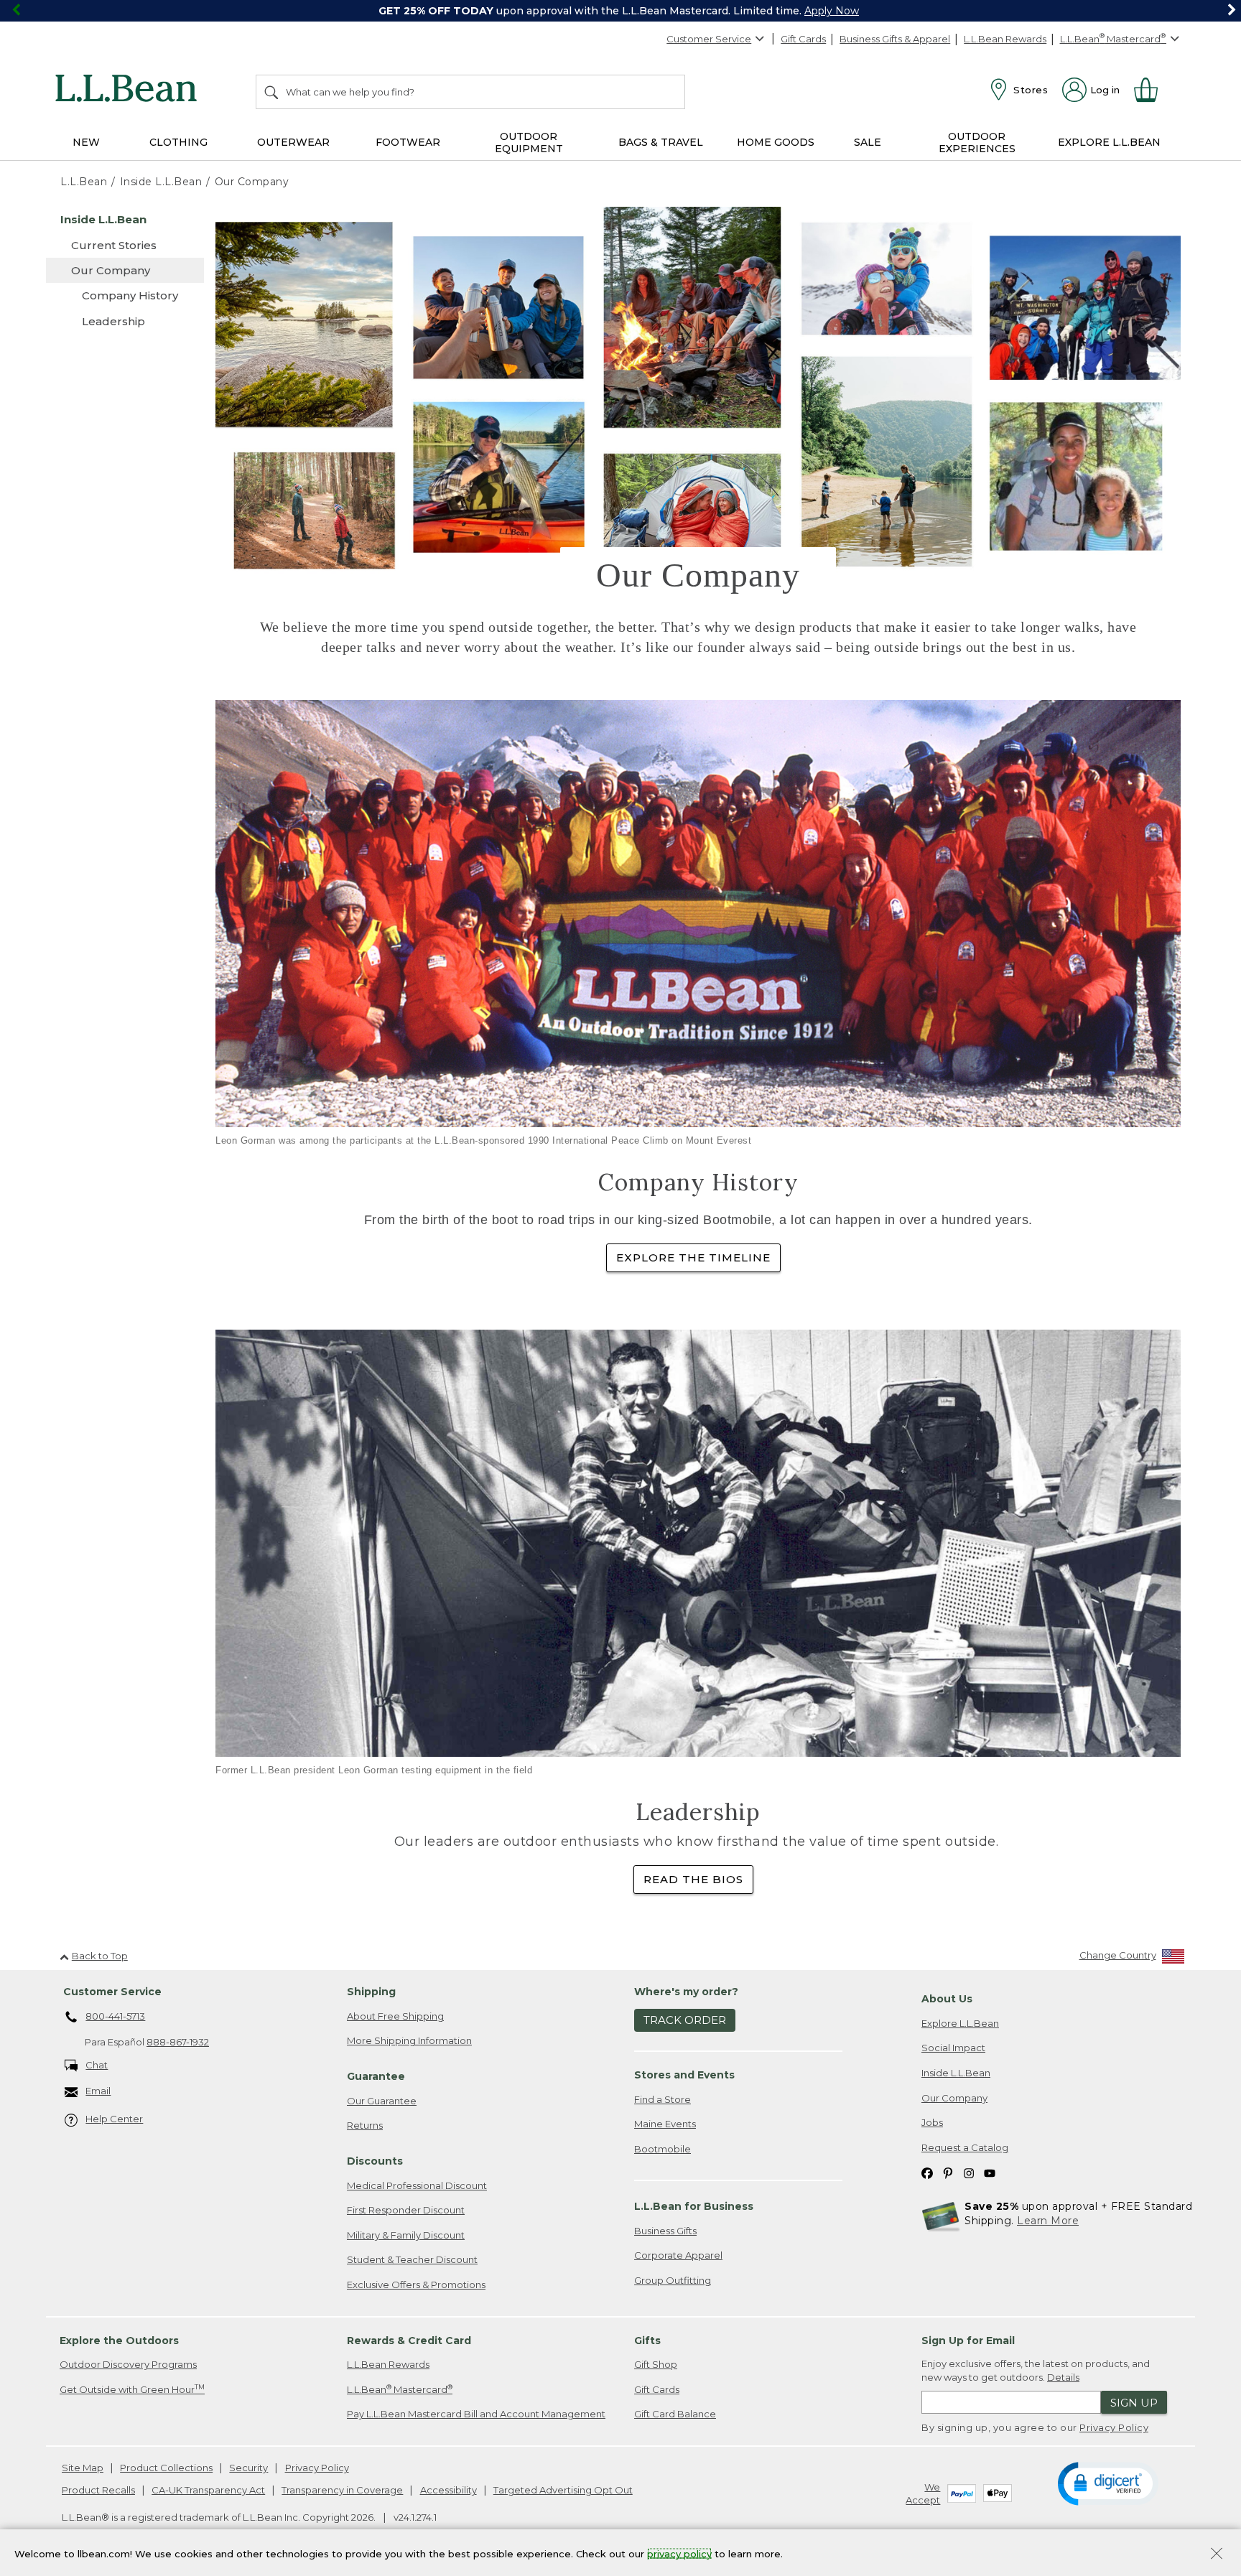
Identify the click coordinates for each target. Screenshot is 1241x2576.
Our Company (954, 2098)
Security (248, 2468)
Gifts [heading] (647, 2341)
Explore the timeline (693, 1257)
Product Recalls (98, 2490)
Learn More (1048, 2221)
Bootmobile (663, 2149)
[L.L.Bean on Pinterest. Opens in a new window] (948, 2172)
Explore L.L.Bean (960, 2023)
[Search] (272, 92)
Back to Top (100, 1956)
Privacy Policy (1114, 2427)
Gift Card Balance (675, 2414)
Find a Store (663, 2099)
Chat (97, 2065)
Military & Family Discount (406, 2235)
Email (98, 2091)
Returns (365, 2125)
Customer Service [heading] (112, 1992)
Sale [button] (868, 142)
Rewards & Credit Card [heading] (409, 2341)
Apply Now (832, 11)
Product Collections (166, 2468)
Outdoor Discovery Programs (128, 2364)
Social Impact (953, 2048)
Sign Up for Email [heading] (968, 2341)
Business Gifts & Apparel (895, 39)
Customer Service (709, 39)
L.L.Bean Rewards (1005, 39)
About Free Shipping (395, 2016)
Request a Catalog (965, 2147)
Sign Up (1134, 2403)
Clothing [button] (178, 142)
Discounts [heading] (375, 2161)
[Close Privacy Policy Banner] (1217, 2555)
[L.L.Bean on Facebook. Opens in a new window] (927, 2172)
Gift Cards (803, 39)
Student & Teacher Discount (412, 2259)
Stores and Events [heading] (684, 2075)
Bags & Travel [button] (661, 142)
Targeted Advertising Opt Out (563, 2490)
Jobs (932, 2122)
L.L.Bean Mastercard (400, 2389)
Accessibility (448, 2490)
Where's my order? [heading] (686, 1992)
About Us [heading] (947, 1999)
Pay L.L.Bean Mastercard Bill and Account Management (476, 2414)
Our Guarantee (382, 2101)
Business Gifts (665, 2231)
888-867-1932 (178, 2042)
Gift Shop (656, 2364)
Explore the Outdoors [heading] (119, 2341)
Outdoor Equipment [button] (529, 143)
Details (1063, 2377)
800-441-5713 (115, 2016)
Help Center (114, 2119)
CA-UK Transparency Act (208, 2490)
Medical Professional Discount (417, 2185)
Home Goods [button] (776, 142)
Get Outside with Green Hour (132, 2389)
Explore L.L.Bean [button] (1109, 142)
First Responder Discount (406, 2210)
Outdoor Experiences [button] (977, 143)
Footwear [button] (408, 142)
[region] (620, 11)
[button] (1108, 2483)
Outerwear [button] (293, 142)
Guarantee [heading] (376, 2076)
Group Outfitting (673, 2280)
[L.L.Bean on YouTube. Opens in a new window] (990, 2172)
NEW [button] (86, 142)
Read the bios (693, 1879)
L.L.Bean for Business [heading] (694, 2206)
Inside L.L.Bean (956, 2073)
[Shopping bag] (1152, 90)
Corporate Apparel (678, 2255)
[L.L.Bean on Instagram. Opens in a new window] (969, 2172)
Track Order (685, 2020)
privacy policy (679, 2553)
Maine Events (665, 2124)
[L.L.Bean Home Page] (130, 90)
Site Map (83, 2468)
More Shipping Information (409, 2040)
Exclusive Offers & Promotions (416, 2285)
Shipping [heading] (371, 1992)
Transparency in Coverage (342, 2490)
